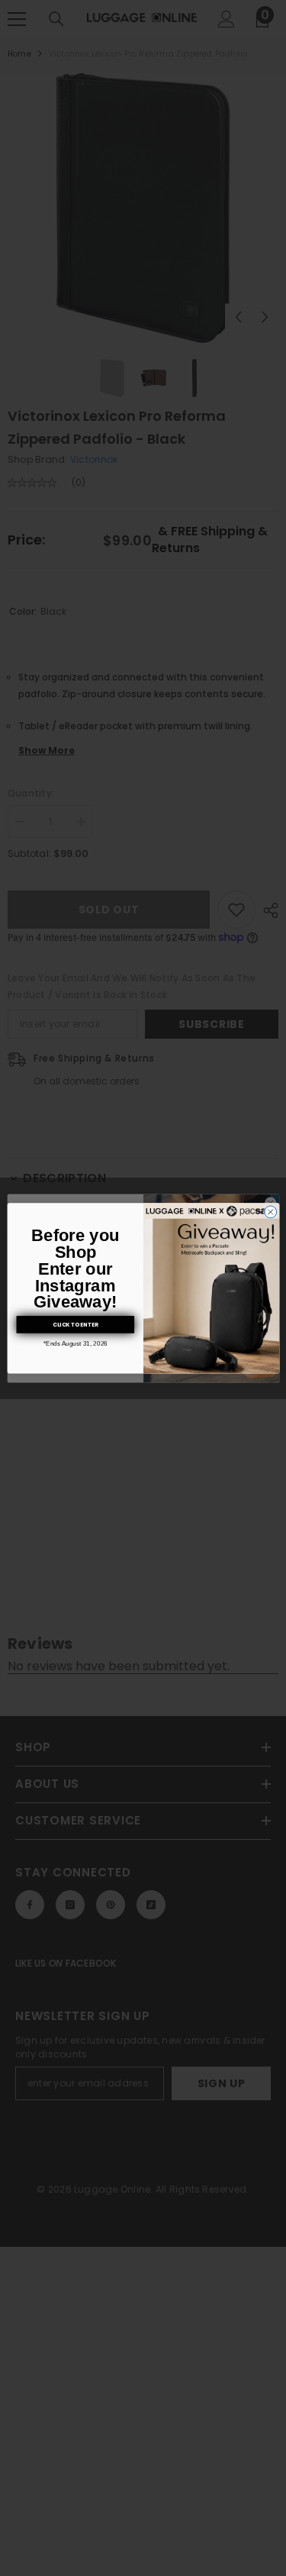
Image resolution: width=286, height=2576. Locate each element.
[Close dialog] (270, 1212)
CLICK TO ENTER (75, 1325)
